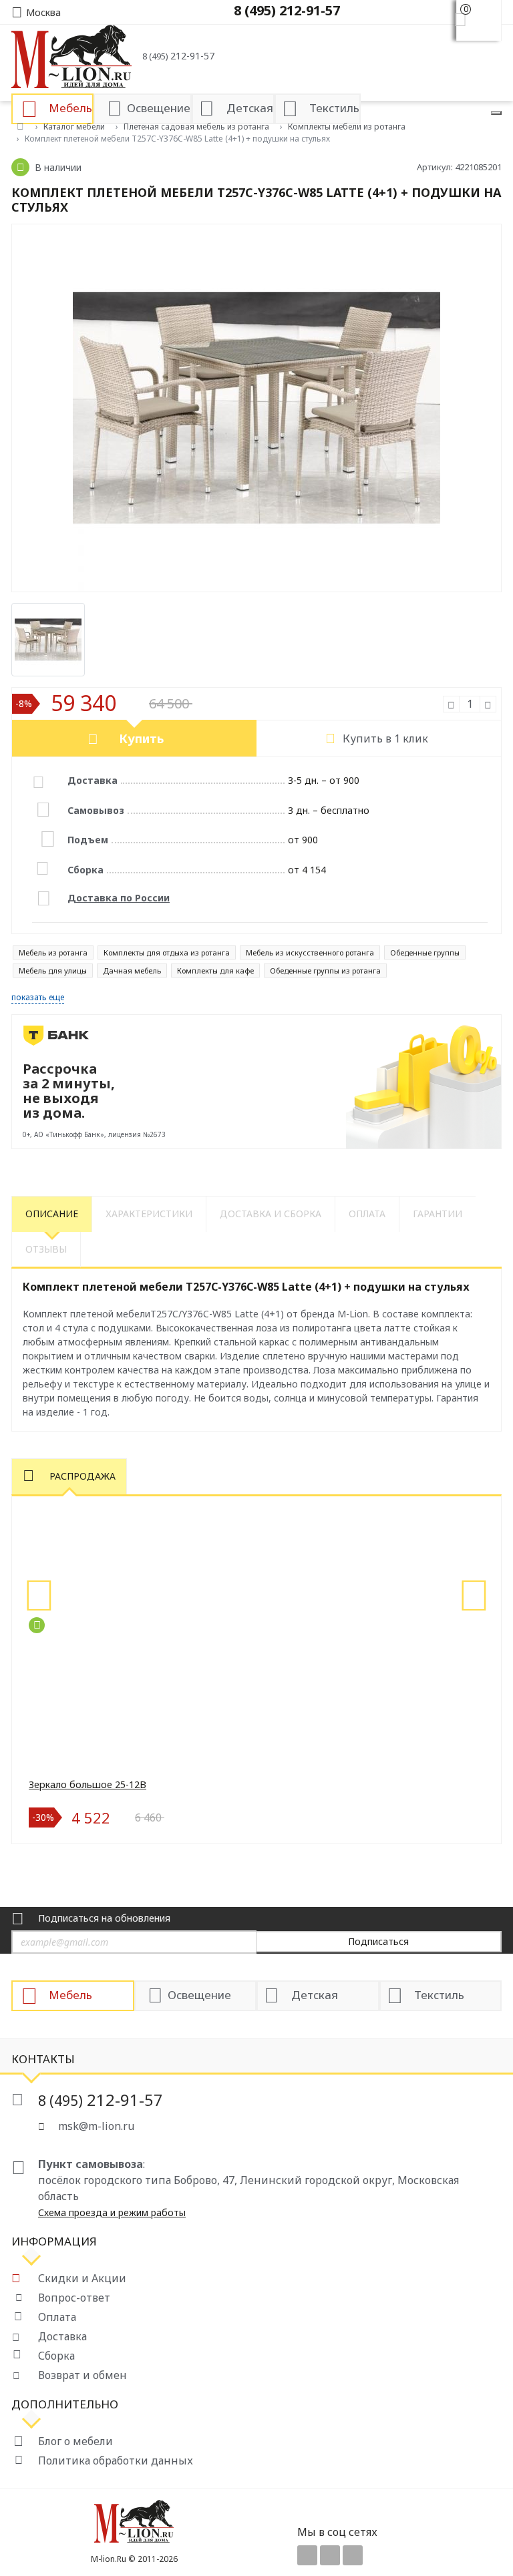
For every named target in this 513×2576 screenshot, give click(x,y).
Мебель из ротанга (53, 952)
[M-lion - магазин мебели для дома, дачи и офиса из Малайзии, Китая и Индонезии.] (71, 55)
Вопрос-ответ (74, 2298)
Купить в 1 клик (385, 738)
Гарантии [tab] (438, 1214)
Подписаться (378, 1941)
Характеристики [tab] (149, 1214)
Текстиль (439, 1995)
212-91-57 (178, 56)
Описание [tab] (52, 1214)
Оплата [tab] (367, 1214)
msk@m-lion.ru (96, 2126)
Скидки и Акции (82, 2278)
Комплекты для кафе (215, 971)
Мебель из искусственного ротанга (310, 952)
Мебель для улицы (53, 971)
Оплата (57, 2317)
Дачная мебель (132, 971)
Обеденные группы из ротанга (325, 971)
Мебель (70, 1995)
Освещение (199, 1995)
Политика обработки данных (116, 2460)
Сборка (56, 2356)
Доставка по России (119, 898)
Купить (141, 738)
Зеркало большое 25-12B (88, 1784)
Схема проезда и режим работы (112, 2212)
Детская (315, 1995)
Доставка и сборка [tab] (271, 1214)
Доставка (62, 2336)
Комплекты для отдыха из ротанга (167, 952)
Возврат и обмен (82, 2375)
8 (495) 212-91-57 (287, 10)
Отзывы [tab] (46, 1249)
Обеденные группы (425, 952)
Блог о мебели (75, 2441)
